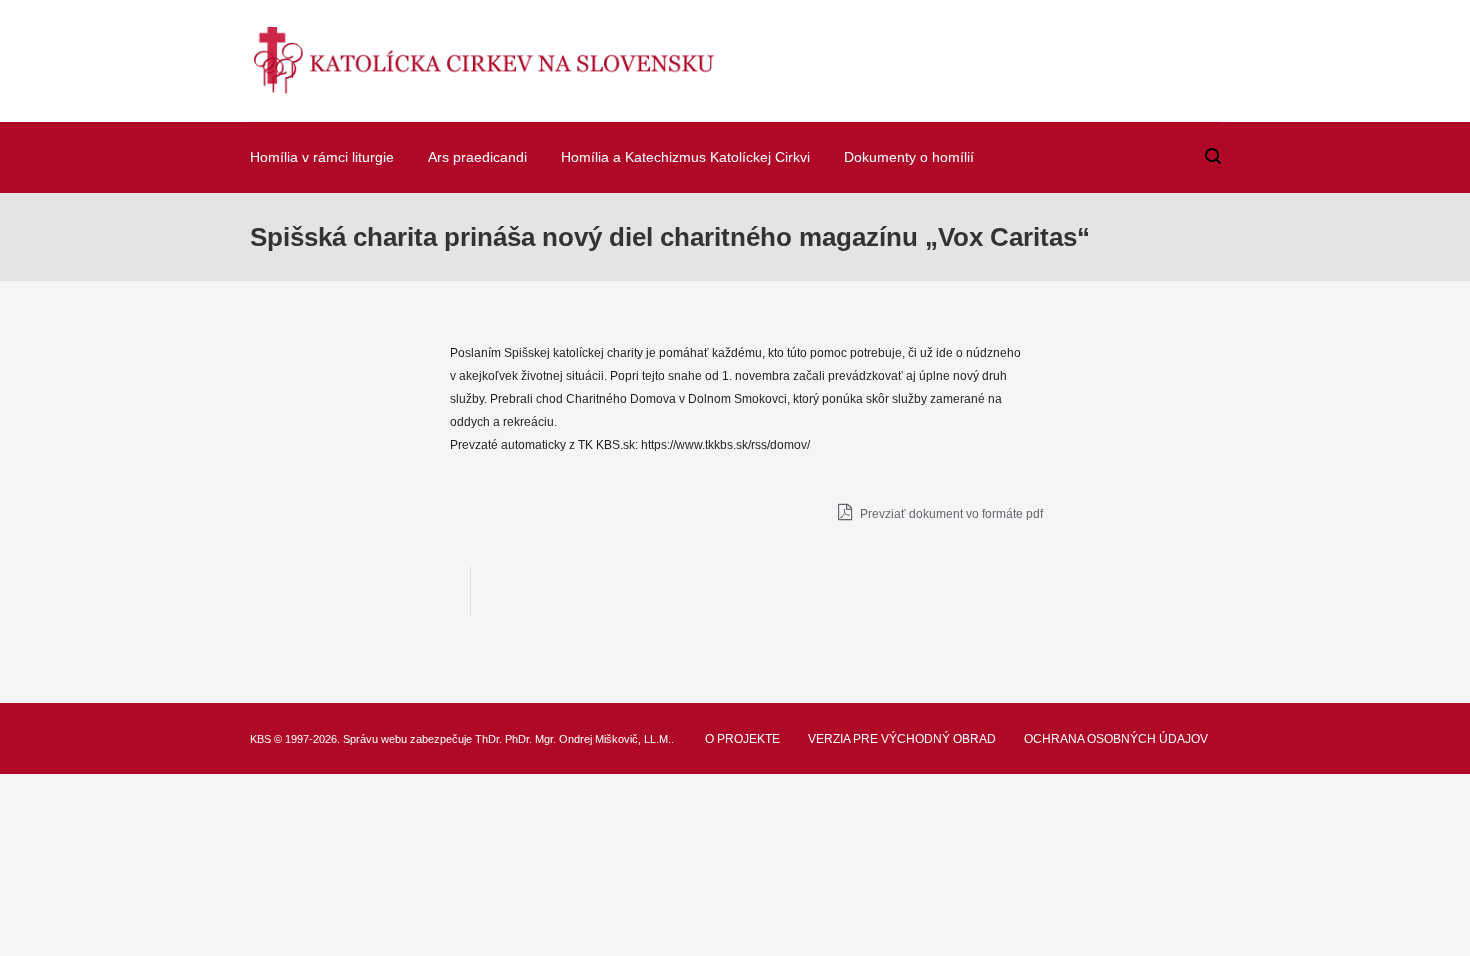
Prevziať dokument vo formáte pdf (950, 514)
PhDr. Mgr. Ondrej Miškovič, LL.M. (588, 739)
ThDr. (488, 739)
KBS (260, 739)
